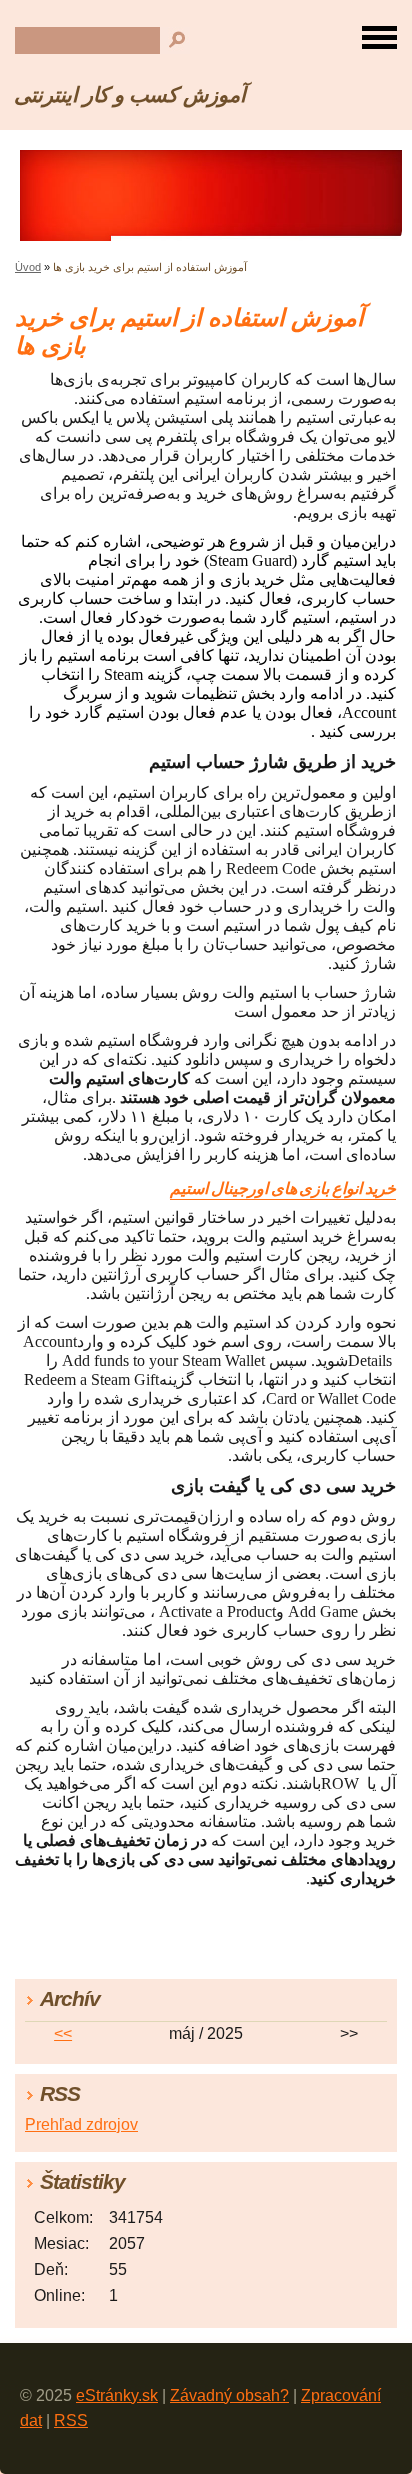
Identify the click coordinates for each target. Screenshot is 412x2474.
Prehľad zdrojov (81, 2124)
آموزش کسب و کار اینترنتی (130, 94)
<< (63, 2033)
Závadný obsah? (229, 2395)
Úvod (28, 267)
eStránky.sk (117, 2395)
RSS (71, 2420)
